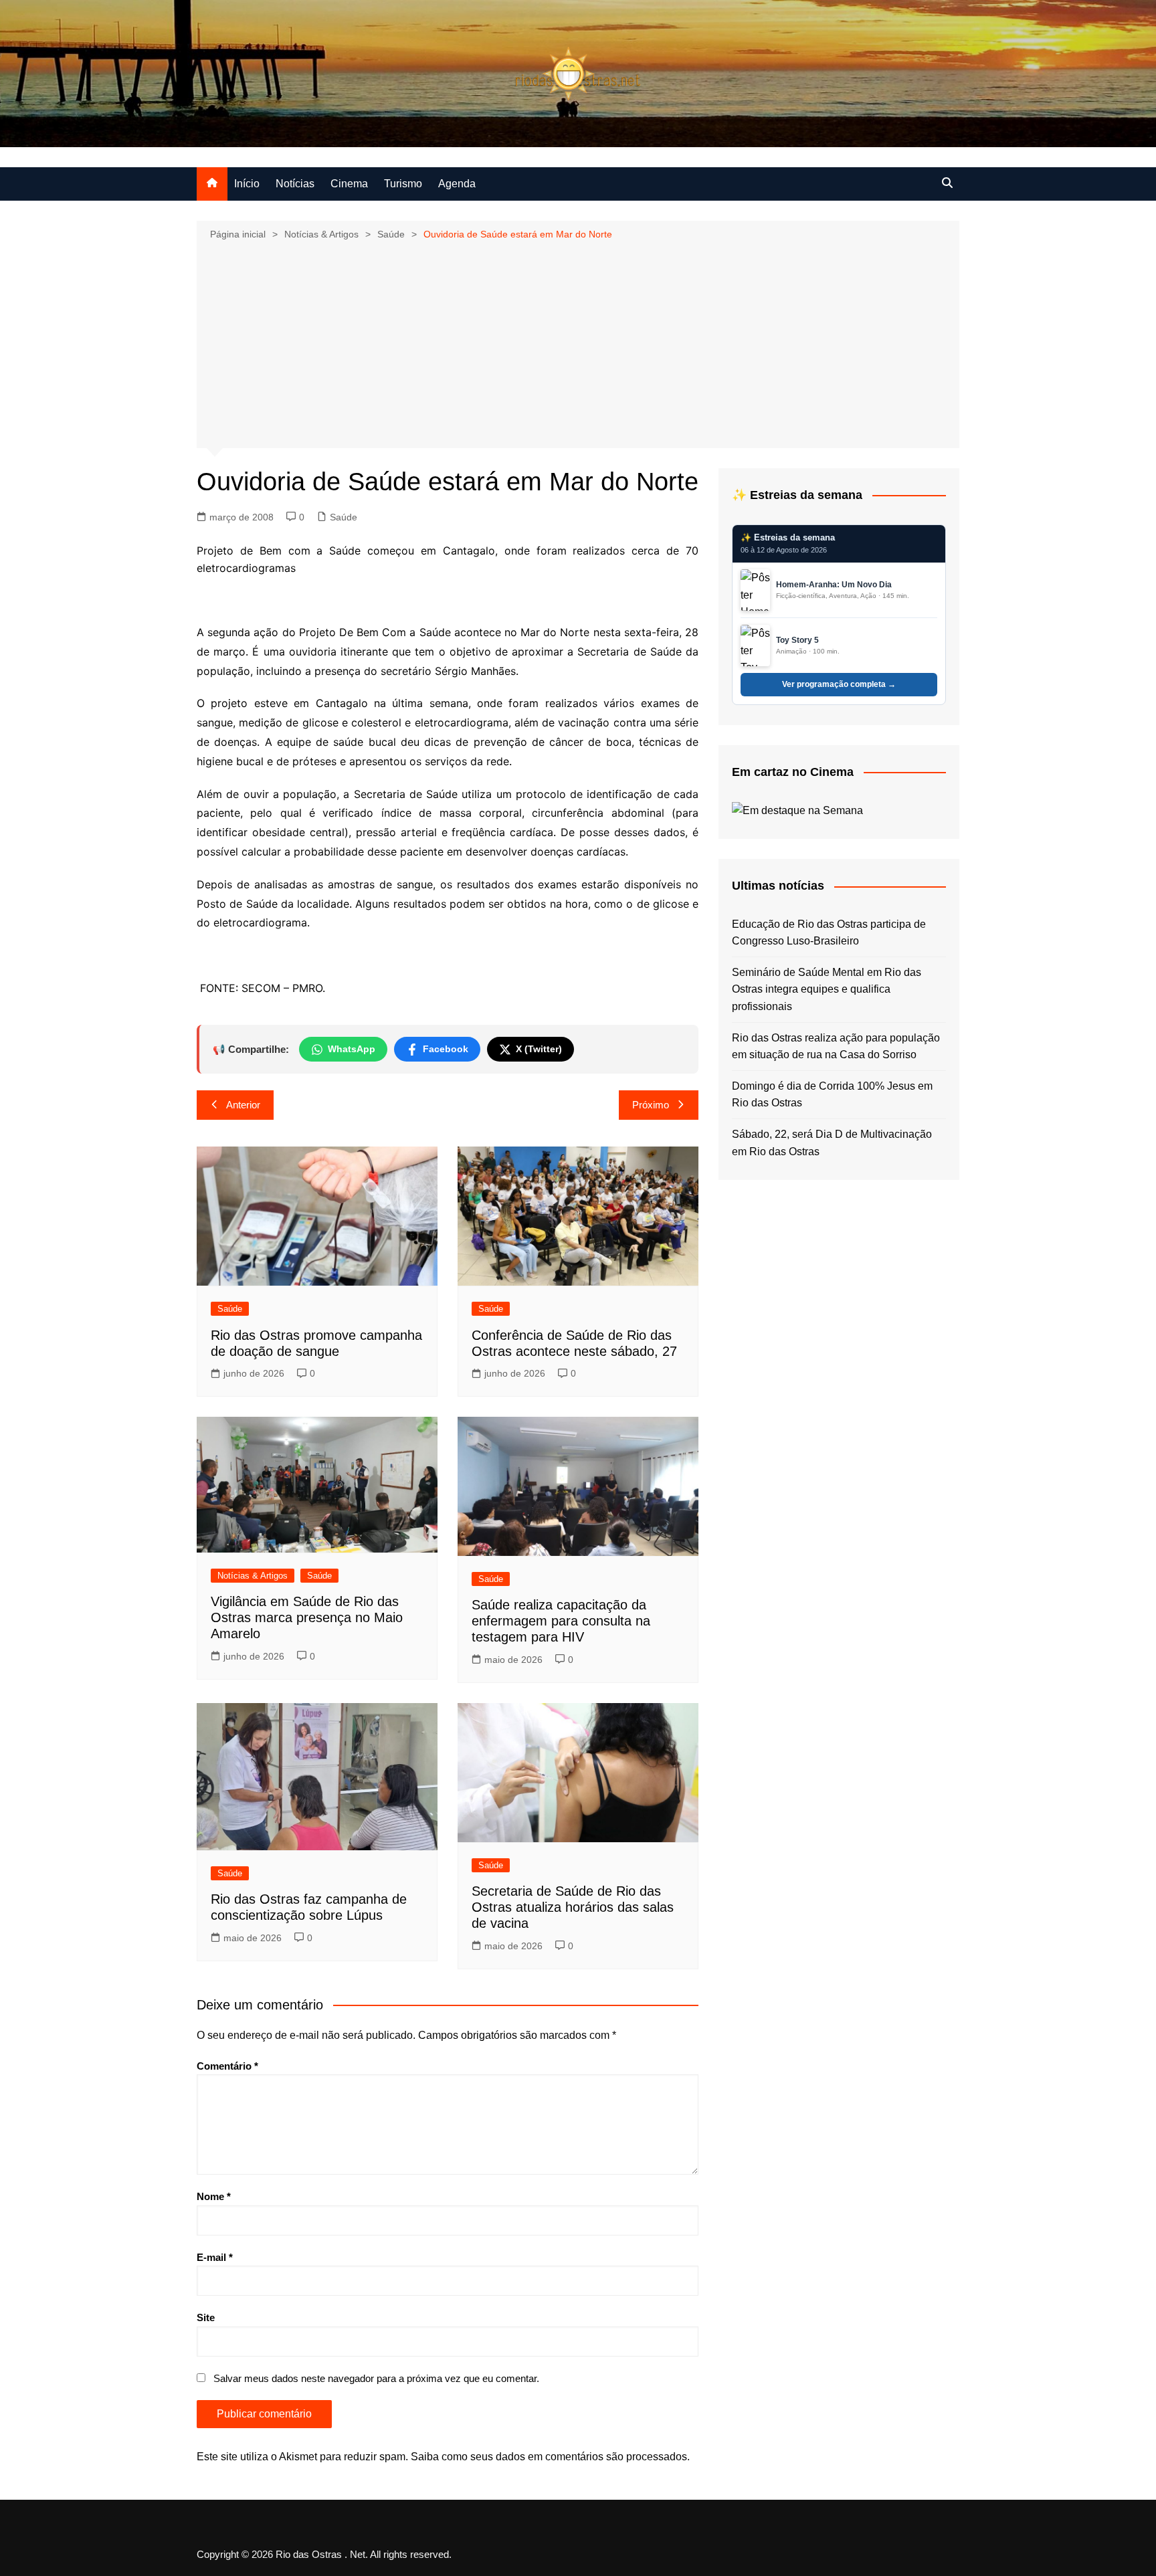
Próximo (651, 1105)
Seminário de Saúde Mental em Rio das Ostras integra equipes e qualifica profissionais (827, 989)
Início (247, 184)
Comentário (227, 2066)
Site (206, 2317)
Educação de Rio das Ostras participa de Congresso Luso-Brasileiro (829, 933)
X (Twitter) (539, 1049)
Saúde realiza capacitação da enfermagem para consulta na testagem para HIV (561, 1621)
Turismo (403, 184)
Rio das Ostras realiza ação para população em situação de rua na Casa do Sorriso (836, 1047)
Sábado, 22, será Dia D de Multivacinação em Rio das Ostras (832, 1143)
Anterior (243, 1105)
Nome (214, 2196)
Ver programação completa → (839, 684)
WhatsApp (352, 1049)
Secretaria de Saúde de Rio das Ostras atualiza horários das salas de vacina (573, 1907)
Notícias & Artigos (253, 1576)
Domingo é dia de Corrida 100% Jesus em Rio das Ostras (832, 1095)
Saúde (344, 517)
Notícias (295, 184)
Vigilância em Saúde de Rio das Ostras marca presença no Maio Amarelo (307, 1617)
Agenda (457, 184)
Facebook (446, 1049)
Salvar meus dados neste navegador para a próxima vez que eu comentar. (376, 2378)
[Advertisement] (578, 343)
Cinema (349, 184)
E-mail (215, 2257)
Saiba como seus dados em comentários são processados (549, 2457)
